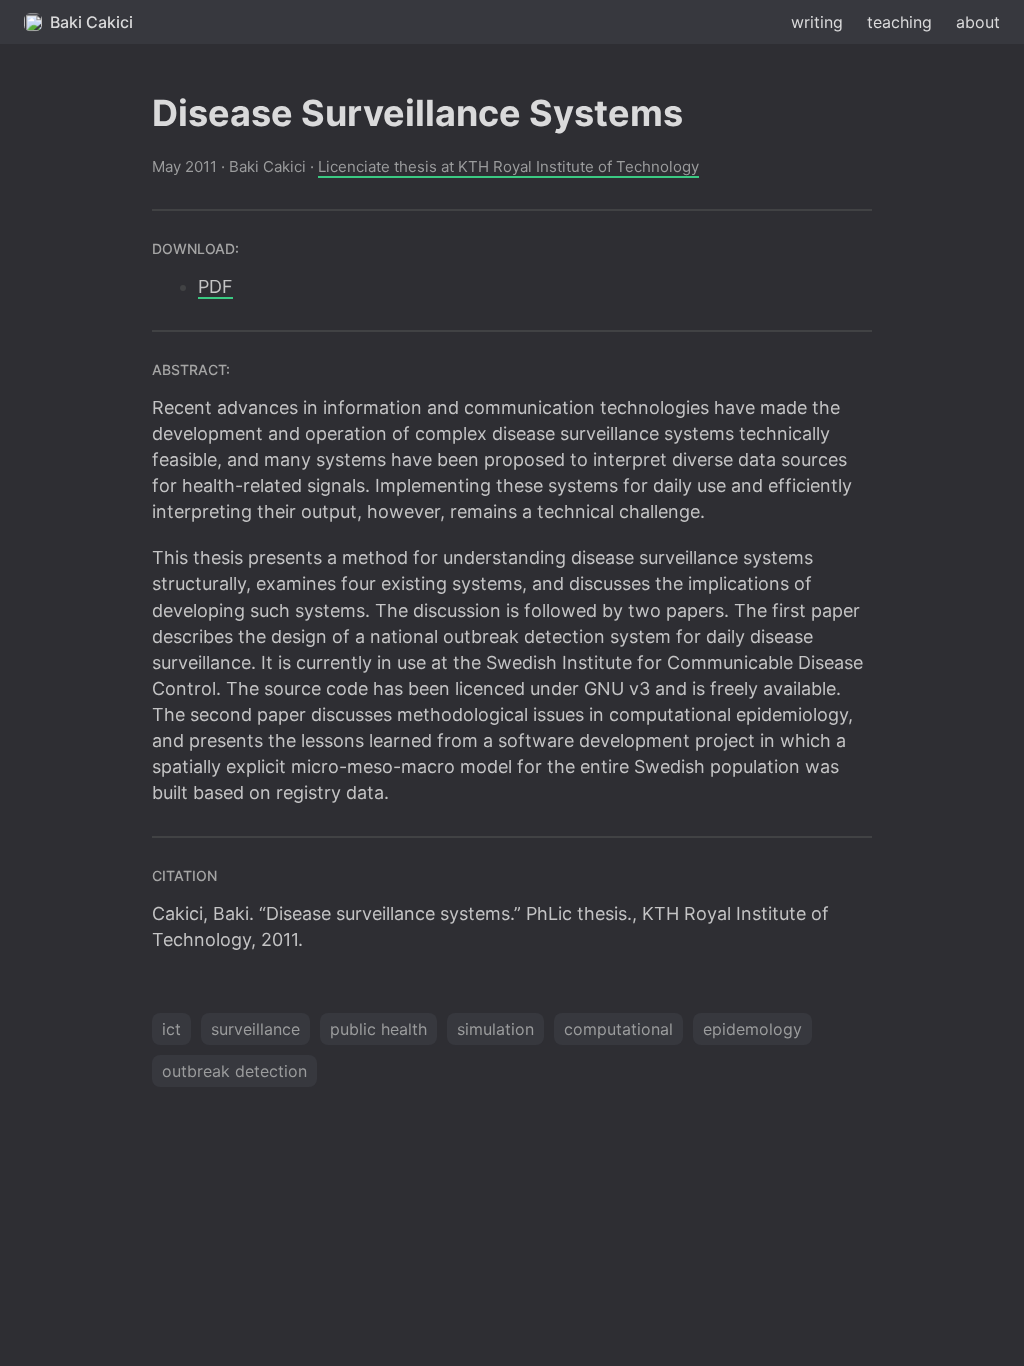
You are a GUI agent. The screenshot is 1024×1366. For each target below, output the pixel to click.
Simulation (495, 1029)
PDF (215, 286)
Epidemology (752, 1029)
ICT (171, 1029)
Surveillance (255, 1029)
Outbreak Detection (234, 1071)
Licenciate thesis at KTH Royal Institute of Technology (508, 166)
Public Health (378, 1029)
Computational (618, 1029)
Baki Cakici (91, 22)
